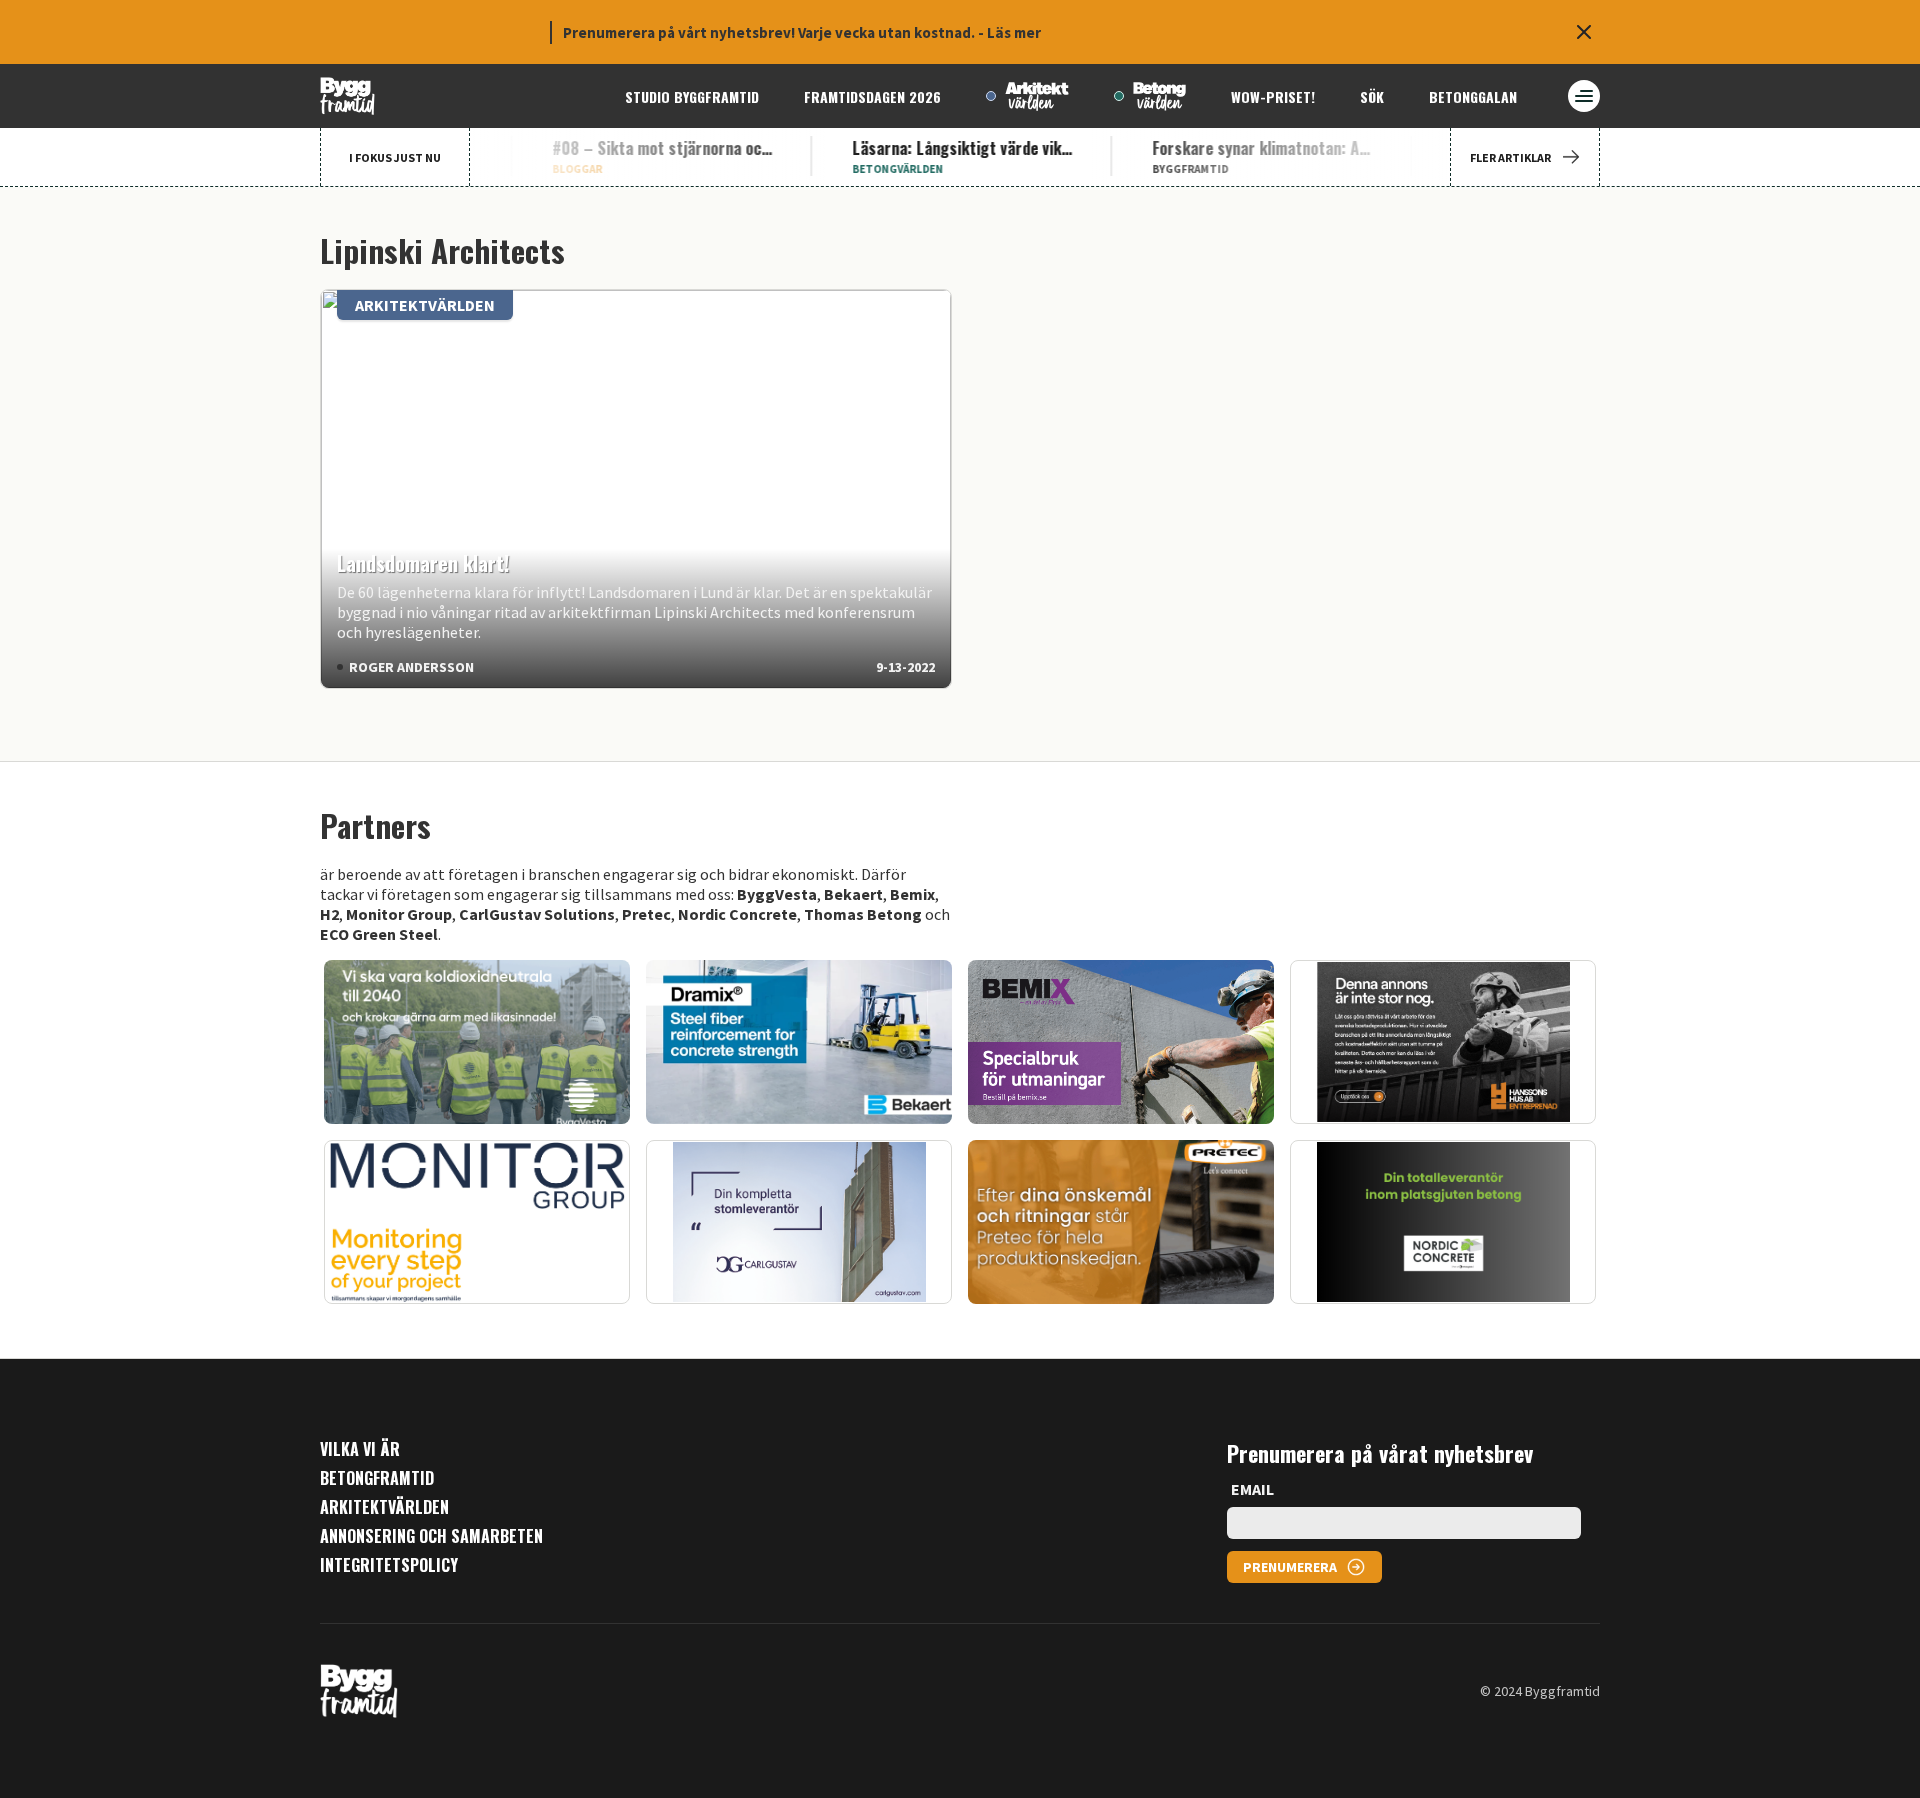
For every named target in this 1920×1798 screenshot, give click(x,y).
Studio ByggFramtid (692, 96)
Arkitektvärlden (384, 1507)
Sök (1372, 96)
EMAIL (1252, 1489)
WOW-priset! (1273, 96)
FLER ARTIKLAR (1510, 157)
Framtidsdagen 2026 (872, 96)
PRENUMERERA (1290, 1567)
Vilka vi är (360, 1449)
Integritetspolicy (389, 1565)
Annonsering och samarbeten (431, 1536)
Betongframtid (377, 1478)
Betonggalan (1473, 96)
